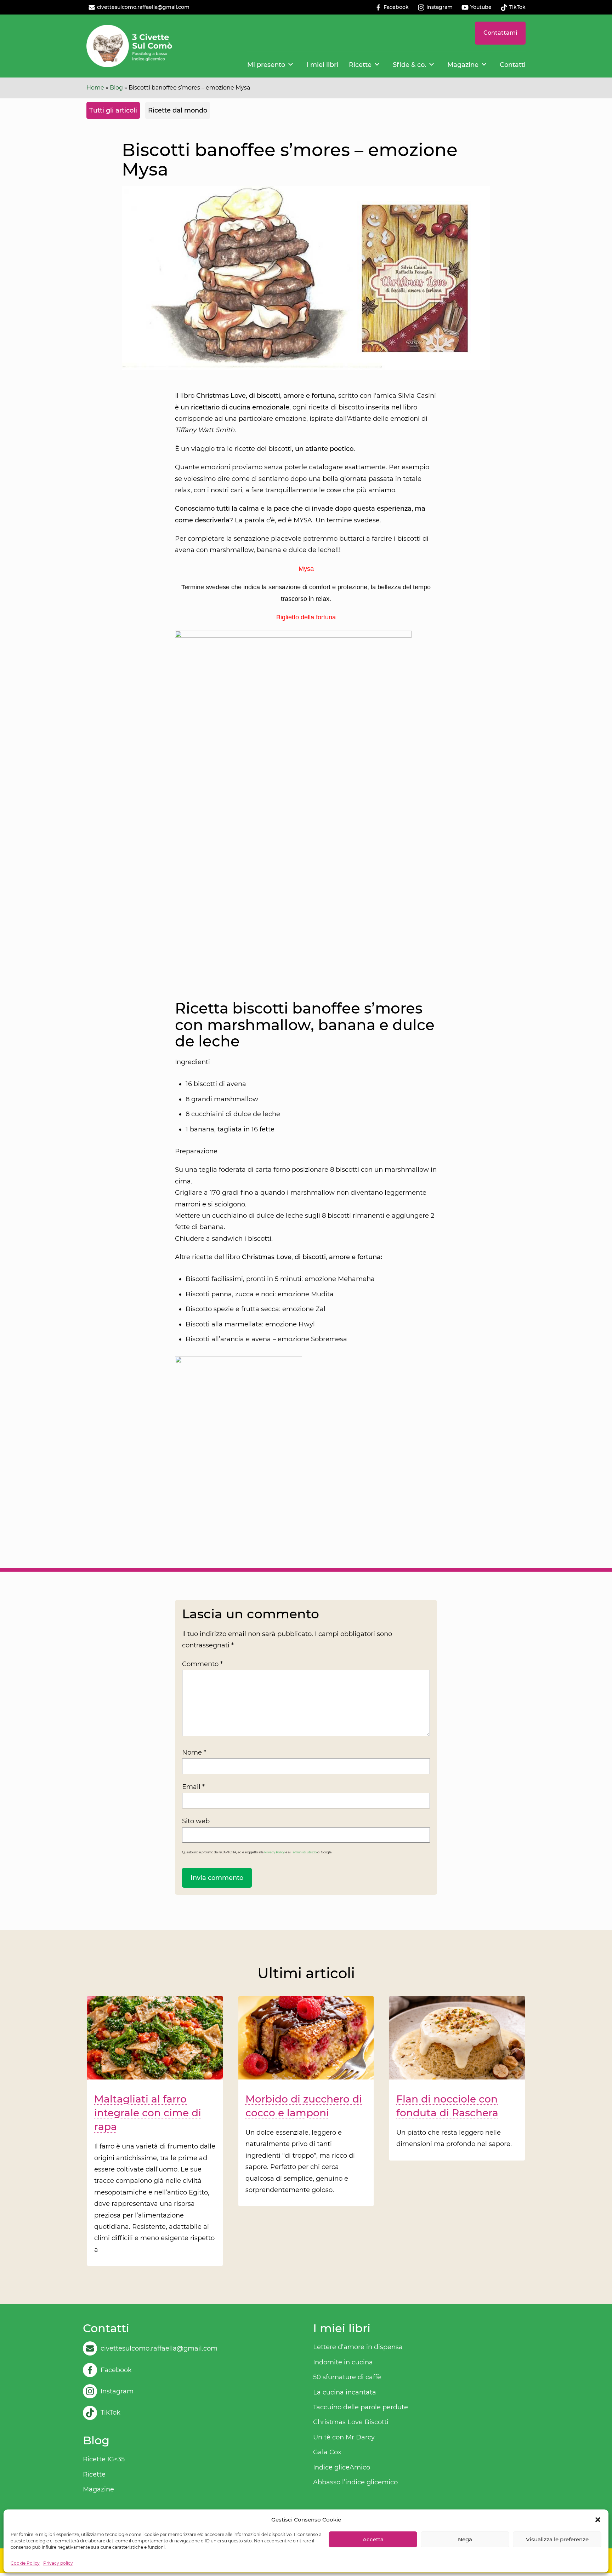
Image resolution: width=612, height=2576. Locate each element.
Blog (116, 88)
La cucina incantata (345, 2392)
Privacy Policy (274, 1852)
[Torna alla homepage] (129, 46)
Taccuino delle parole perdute (361, 2407)
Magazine (463, 65)
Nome (194, 1752)
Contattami (500, 33)
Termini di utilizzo (304, 1852)
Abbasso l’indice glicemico (355, 2482)
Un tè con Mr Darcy (344, 2437)
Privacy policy (58, 2563)
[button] (598, 2520)
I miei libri (322, 65)
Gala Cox (327, 2452)
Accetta (373, 2539)
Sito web (196, 1821)
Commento (202, 1664)
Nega (465, 2539)
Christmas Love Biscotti (351, 2422)
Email (193, 1787)
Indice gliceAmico (342, 2467)
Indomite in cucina (343, 2362)
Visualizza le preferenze (557, 2539)
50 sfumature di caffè (347, 2377)
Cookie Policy (25, 2563)
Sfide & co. (409, 65)
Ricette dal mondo (178, 110)
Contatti (513, 65)
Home (95, 88)
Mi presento (266, 65)
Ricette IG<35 (104, 2459)
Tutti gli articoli (113, 110)
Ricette (360, 65)
